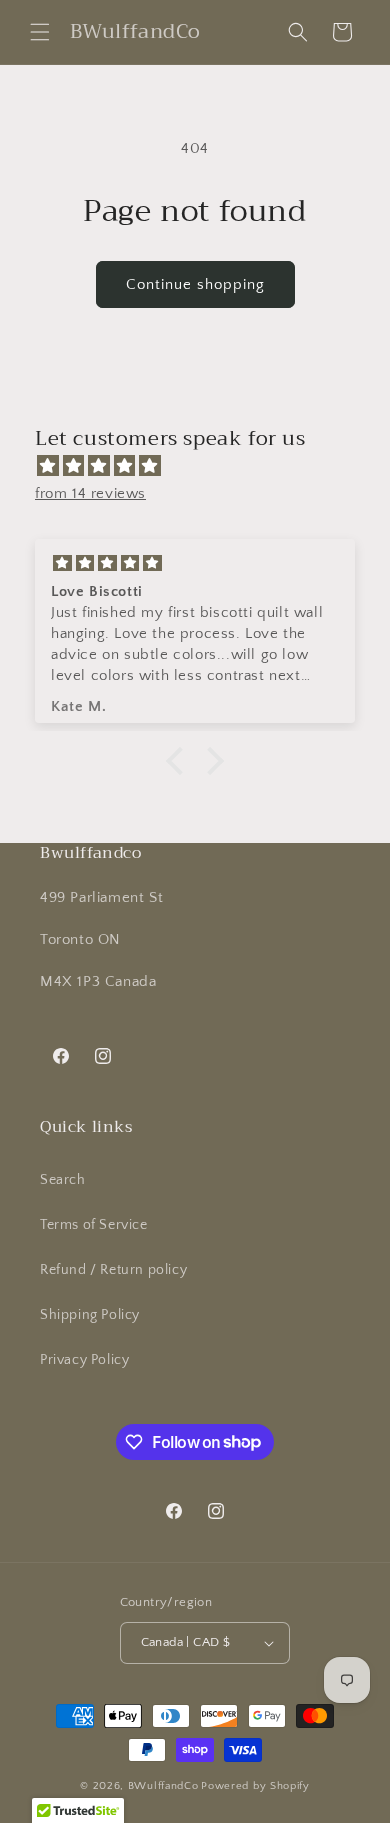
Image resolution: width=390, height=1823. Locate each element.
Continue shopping (195, 284)
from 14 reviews (90, 493)
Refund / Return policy (113, 1270)
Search (63, 1180)
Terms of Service (94, 1225)
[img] (205, 466)
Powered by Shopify (255, 1786)
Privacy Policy (84, 1360)
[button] (40, 32)
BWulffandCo (163, 1786)
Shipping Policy (90, 1315)
